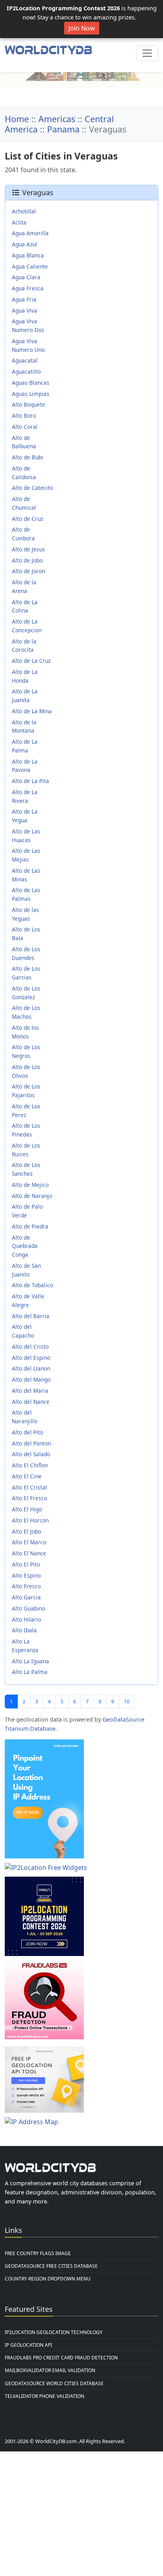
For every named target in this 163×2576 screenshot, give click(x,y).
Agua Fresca (28, 288)
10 (127, 1701)
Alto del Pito (27, 1432)
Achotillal (24, 211)
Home (17, 119)
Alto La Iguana (30, 1661)
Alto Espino (26, 1575)
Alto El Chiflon (30, 1465)
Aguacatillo (26, 371)
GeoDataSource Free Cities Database (51, 2266)
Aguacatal (25, 360)
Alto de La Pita (30, 781)
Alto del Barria (31, 1316)
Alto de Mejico (30, 1185)
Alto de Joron (28, 571)
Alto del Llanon (31, 1368)
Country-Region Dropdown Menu (48, 2279)
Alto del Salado (31, 1454)
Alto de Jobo (27, 560)
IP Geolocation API (28, 2345)
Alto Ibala (24, 1630)
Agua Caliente (30, 266)
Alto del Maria (30, 1391)
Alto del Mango (31, 1379)
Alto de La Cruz (31, 661)
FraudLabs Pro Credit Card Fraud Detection (61, 2358)
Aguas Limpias (31, 394)
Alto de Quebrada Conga (25, 1246)
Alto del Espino (31, 1358)
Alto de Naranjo (32, 1196)
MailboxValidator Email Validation (50, 2370)
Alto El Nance (29, 1553)
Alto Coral (25, 427)
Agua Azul (25, 244)
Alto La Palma (30, 1672)
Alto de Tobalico (32, 1285)
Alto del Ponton (31, 1443)
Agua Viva (25, 310)
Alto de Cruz (27, 519)
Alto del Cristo (30, 1347)
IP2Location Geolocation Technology (54, 2332)
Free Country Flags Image (38, 2253)
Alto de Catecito (32, 488)
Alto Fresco (26, 1586)
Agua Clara (26, 277)
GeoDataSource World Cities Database (54, 2383)
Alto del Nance (31, 1402)
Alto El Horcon (30, 1520)
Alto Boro (24, 416)
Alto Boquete (28, 404)
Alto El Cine (27, 1476)
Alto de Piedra (30, 1226)
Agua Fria (24, 299)
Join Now (82, 28)
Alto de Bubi (27, 457)
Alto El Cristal (29, 1487)
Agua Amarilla (30, 233)
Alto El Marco (29, 1542)
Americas (57, 119)
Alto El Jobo (27, 1531)
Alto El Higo (27, 1509)
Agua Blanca (28, 255)
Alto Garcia (26, 1597)
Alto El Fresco (29, 1498)
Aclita (19, 222)
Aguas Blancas (31, 383)
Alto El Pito (26, 1564)
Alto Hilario (27, 1619)
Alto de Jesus (28, 549)
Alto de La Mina (32, 711)
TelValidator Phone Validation (45, 2396)
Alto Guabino (28, 1608)
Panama (63, 129)
